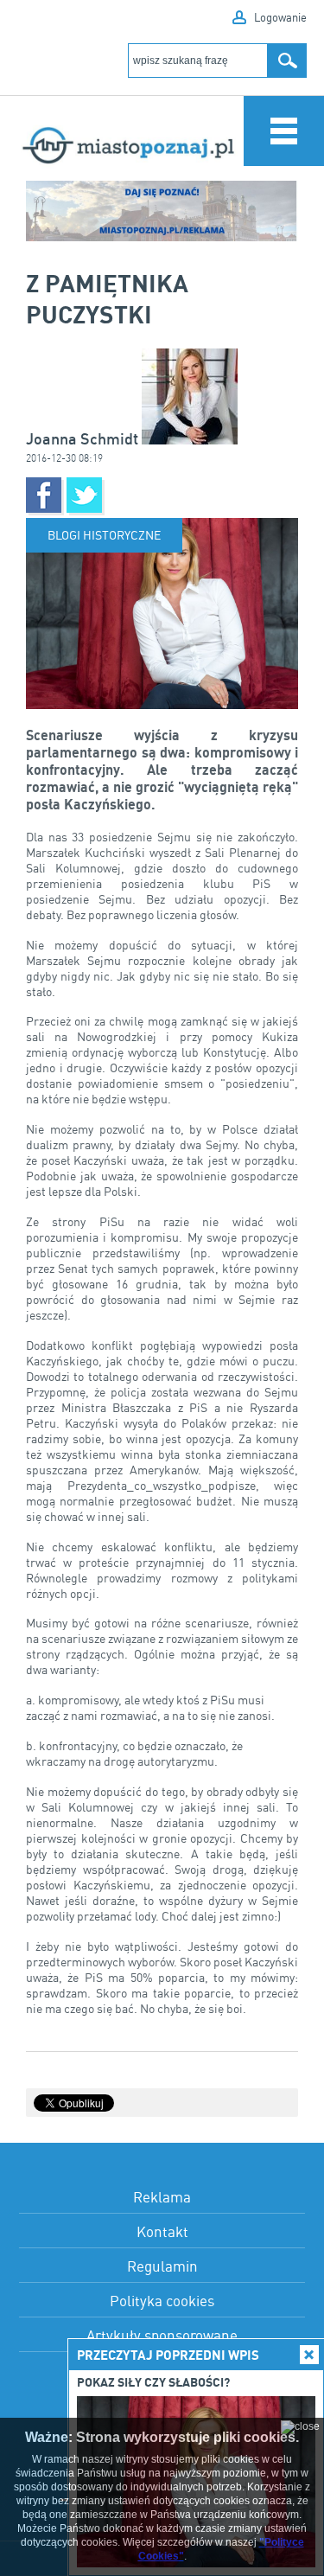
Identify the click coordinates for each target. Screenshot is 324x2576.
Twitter (84, 495)
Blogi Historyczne (104, 535)
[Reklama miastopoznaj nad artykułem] (162, 211)
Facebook (44, 495)
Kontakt (162, 2231)
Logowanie (280, 17)
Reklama (162, 2197)
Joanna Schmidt (84, 439)
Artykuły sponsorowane (162, 2335)
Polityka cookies (162, 2301)
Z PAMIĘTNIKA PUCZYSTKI (107, 298)
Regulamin (162, 2266)
